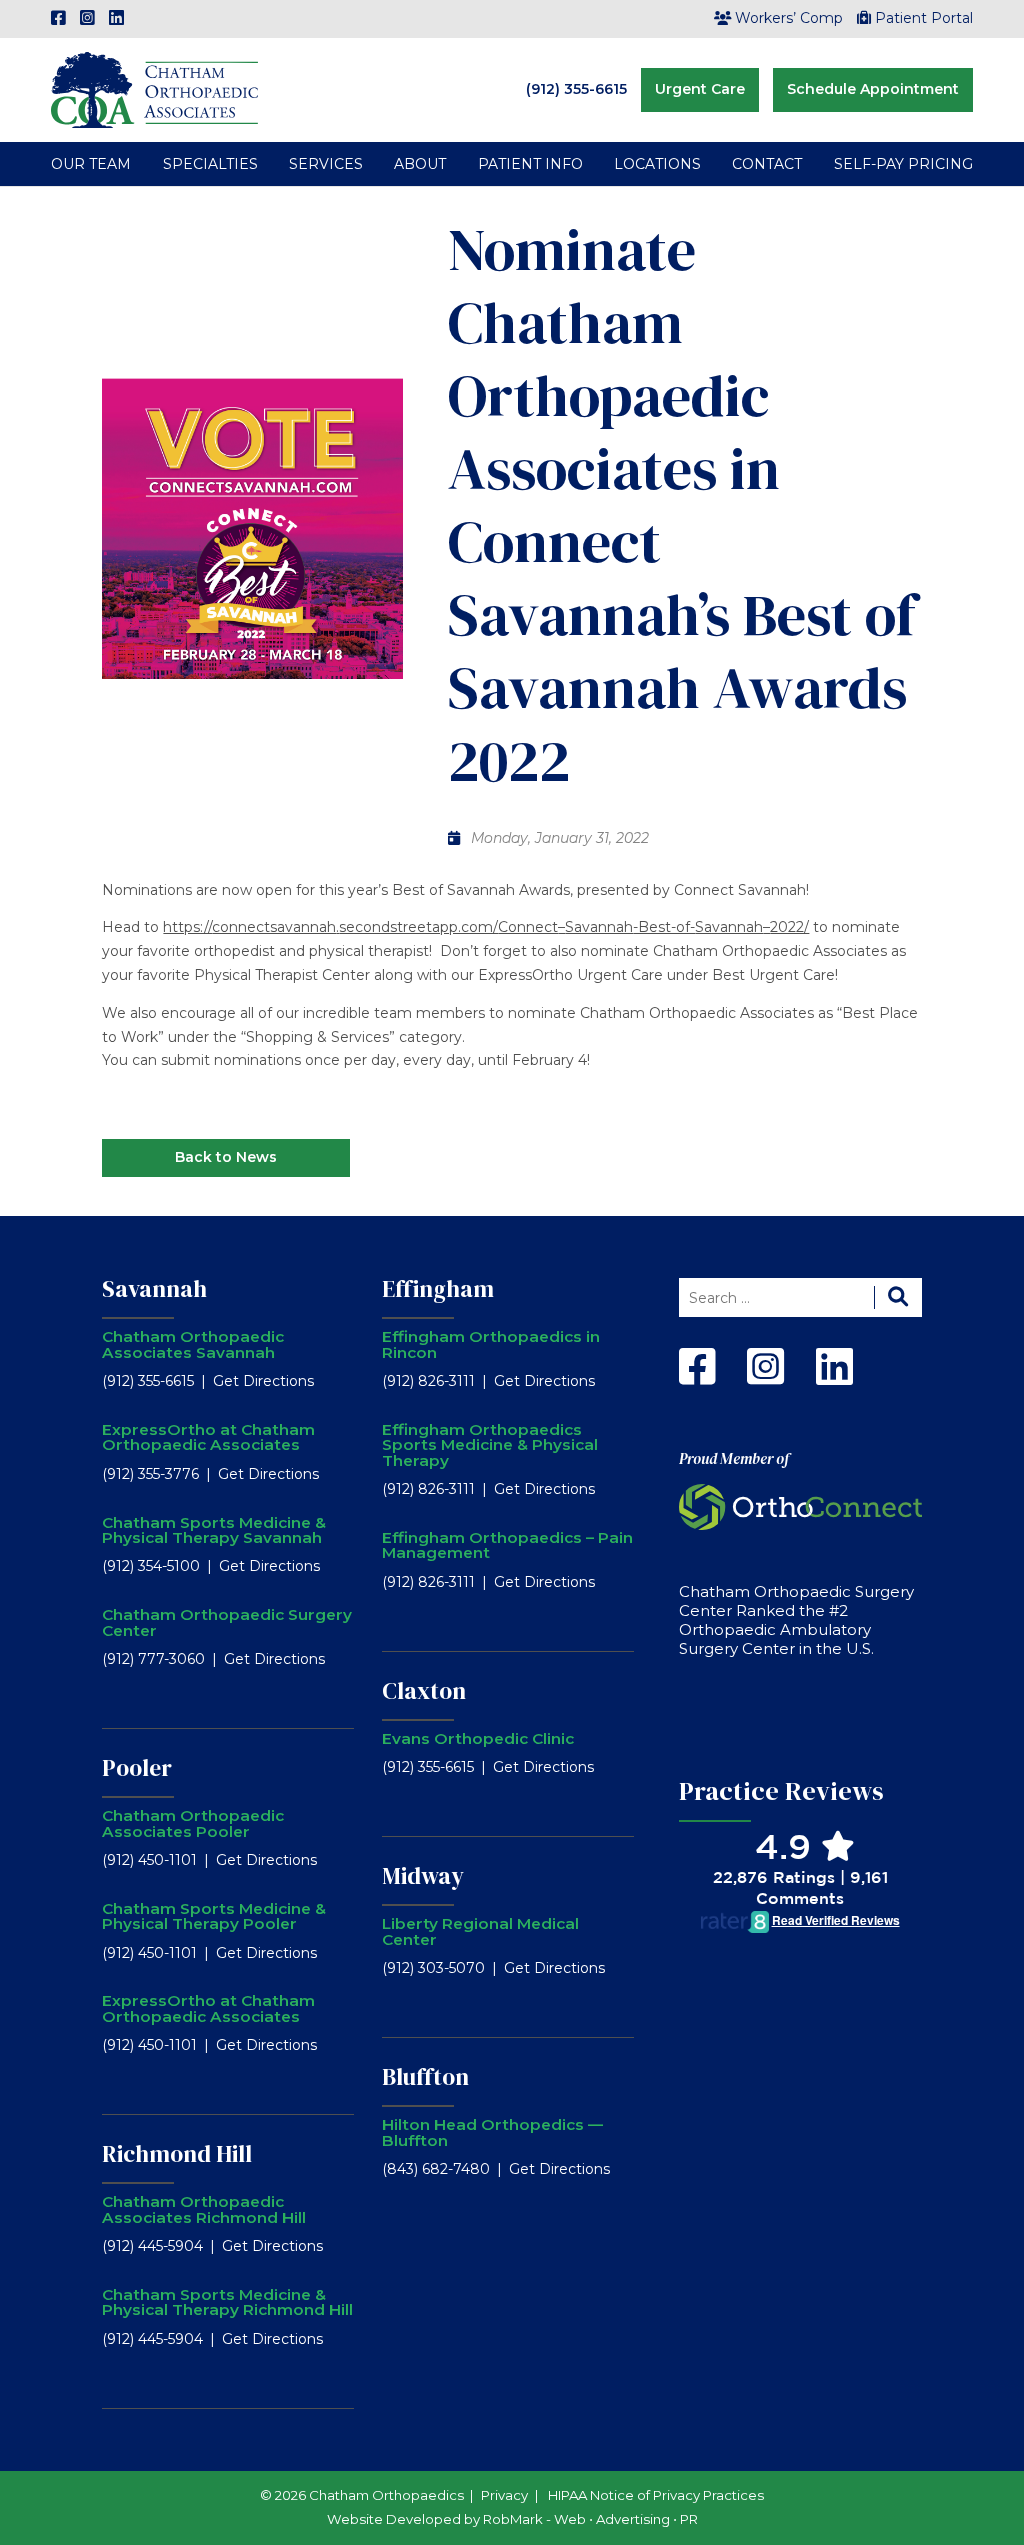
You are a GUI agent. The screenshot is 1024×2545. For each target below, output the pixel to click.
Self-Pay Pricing (903, 164)
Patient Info (530, 164)
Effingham (438, 1289)
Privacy (504, 2495)
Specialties (210, 164)
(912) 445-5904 (152, 2246)
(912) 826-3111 (428, 1381)
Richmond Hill (177, 2154)
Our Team (91, 164)
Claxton (424, 1691)
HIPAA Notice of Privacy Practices (656, 2495)
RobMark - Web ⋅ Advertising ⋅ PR (590, 2519)
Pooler (137, 1768)
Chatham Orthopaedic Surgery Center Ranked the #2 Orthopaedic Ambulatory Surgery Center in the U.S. (796, 1619)
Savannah (154, 1289)
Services (326, 164)
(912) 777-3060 (153, 1659)
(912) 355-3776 (150, 1474)
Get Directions (263, 1381)
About (420, 164)
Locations (657, 164)
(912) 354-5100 (151, 1566)
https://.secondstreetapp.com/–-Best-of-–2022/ (486, 927)
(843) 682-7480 (436, 2169)
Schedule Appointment (873, 89)
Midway (423, 1876)
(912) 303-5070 (433, 1968)
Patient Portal (924, 18)
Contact (767, 164)
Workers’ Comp (789, 18)
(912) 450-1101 (149, 1860)
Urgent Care (700, 89)
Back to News (226, 1157)
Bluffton (425, 2077)
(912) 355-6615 (576, 89)
